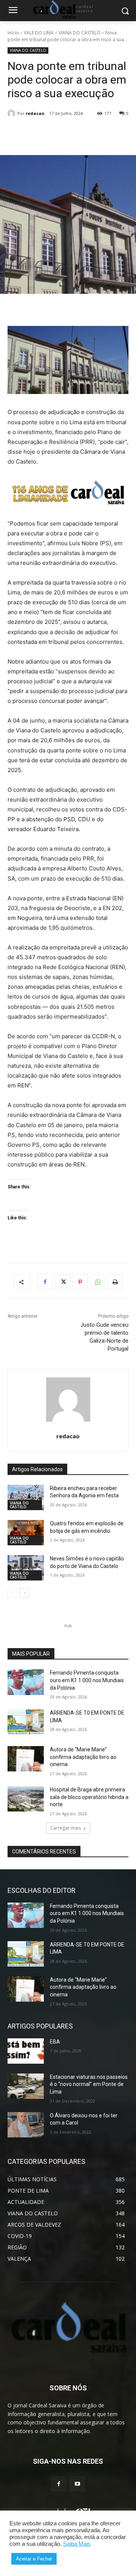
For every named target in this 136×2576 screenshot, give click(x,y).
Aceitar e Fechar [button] (34, 2559)
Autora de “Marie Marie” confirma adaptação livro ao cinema (83, 1757)
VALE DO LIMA (39, 33)
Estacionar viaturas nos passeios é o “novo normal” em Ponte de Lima (89, 2084)
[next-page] (24, 1593)
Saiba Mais (77, 2544)
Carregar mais (66, 1828)
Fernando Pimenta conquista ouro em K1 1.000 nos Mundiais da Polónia (87, 1680)
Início (13, 33)
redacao (35, 113)
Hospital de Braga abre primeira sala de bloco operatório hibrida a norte (89, 1797)
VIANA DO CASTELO (80, 33)
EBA (55, 2042)
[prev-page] (12, 1593)
